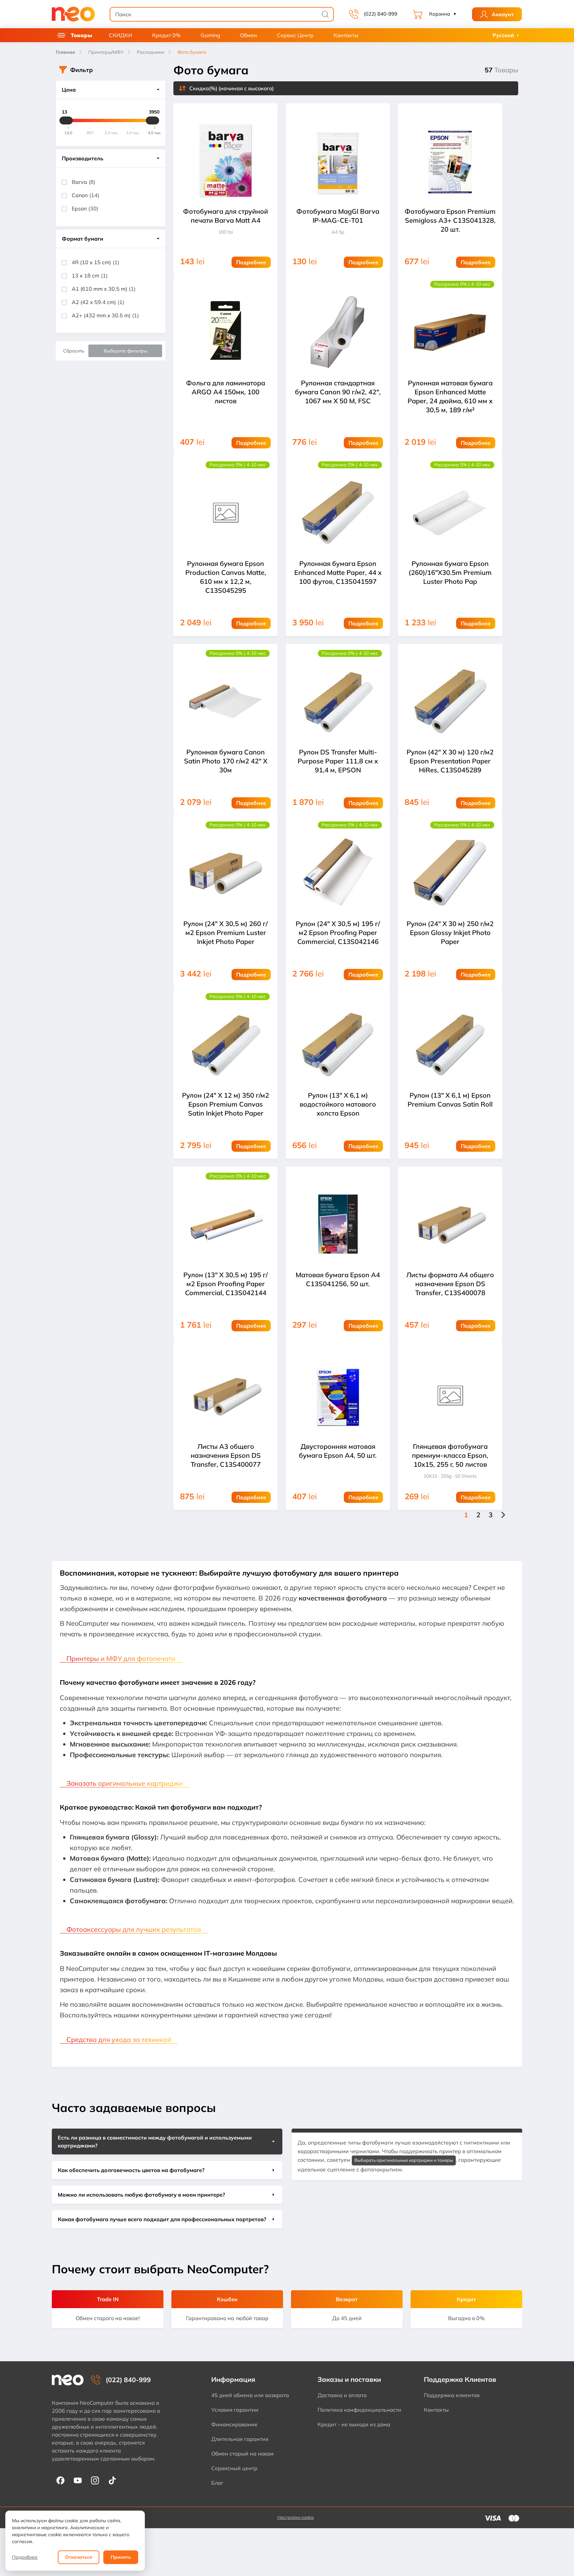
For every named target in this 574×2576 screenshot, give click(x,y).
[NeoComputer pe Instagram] (95, 2480)
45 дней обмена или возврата (250, 2395)
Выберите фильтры (125, 351)
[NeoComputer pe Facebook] (60, 2480)
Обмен (249, 35)
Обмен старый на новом (242, 2454)
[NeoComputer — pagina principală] (68, 2380)
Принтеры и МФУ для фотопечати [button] (121, 1658)
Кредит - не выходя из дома (354, 2424)
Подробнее (25, 2557)
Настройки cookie (296, 2517)
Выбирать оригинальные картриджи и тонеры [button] (404, 2160)
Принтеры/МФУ (106, 52)
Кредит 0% (166, 35)
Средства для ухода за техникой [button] (119, 2039)
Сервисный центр (234, 2468)
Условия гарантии (235, 2410)
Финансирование (234, 2424)
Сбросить (74, 351)
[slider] (66, 120)
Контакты (346, 35)
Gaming (210, 35)
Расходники (150, 52)
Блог (217, 2483)
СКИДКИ (121, 35)
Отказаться (79, 2557)
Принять (121, 2557)
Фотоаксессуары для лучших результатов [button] (134, 1929)
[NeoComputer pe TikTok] (112, 2480)
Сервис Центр (295, 35)
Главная (65, 52)
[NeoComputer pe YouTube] (78, 2480)
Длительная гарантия (240, 2439)
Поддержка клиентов (452, 2395)
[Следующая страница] (503, 1515)
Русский (503, 35)
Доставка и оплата (342, 2395)
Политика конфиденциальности (359, 2410)
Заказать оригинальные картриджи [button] (125, 1783)
